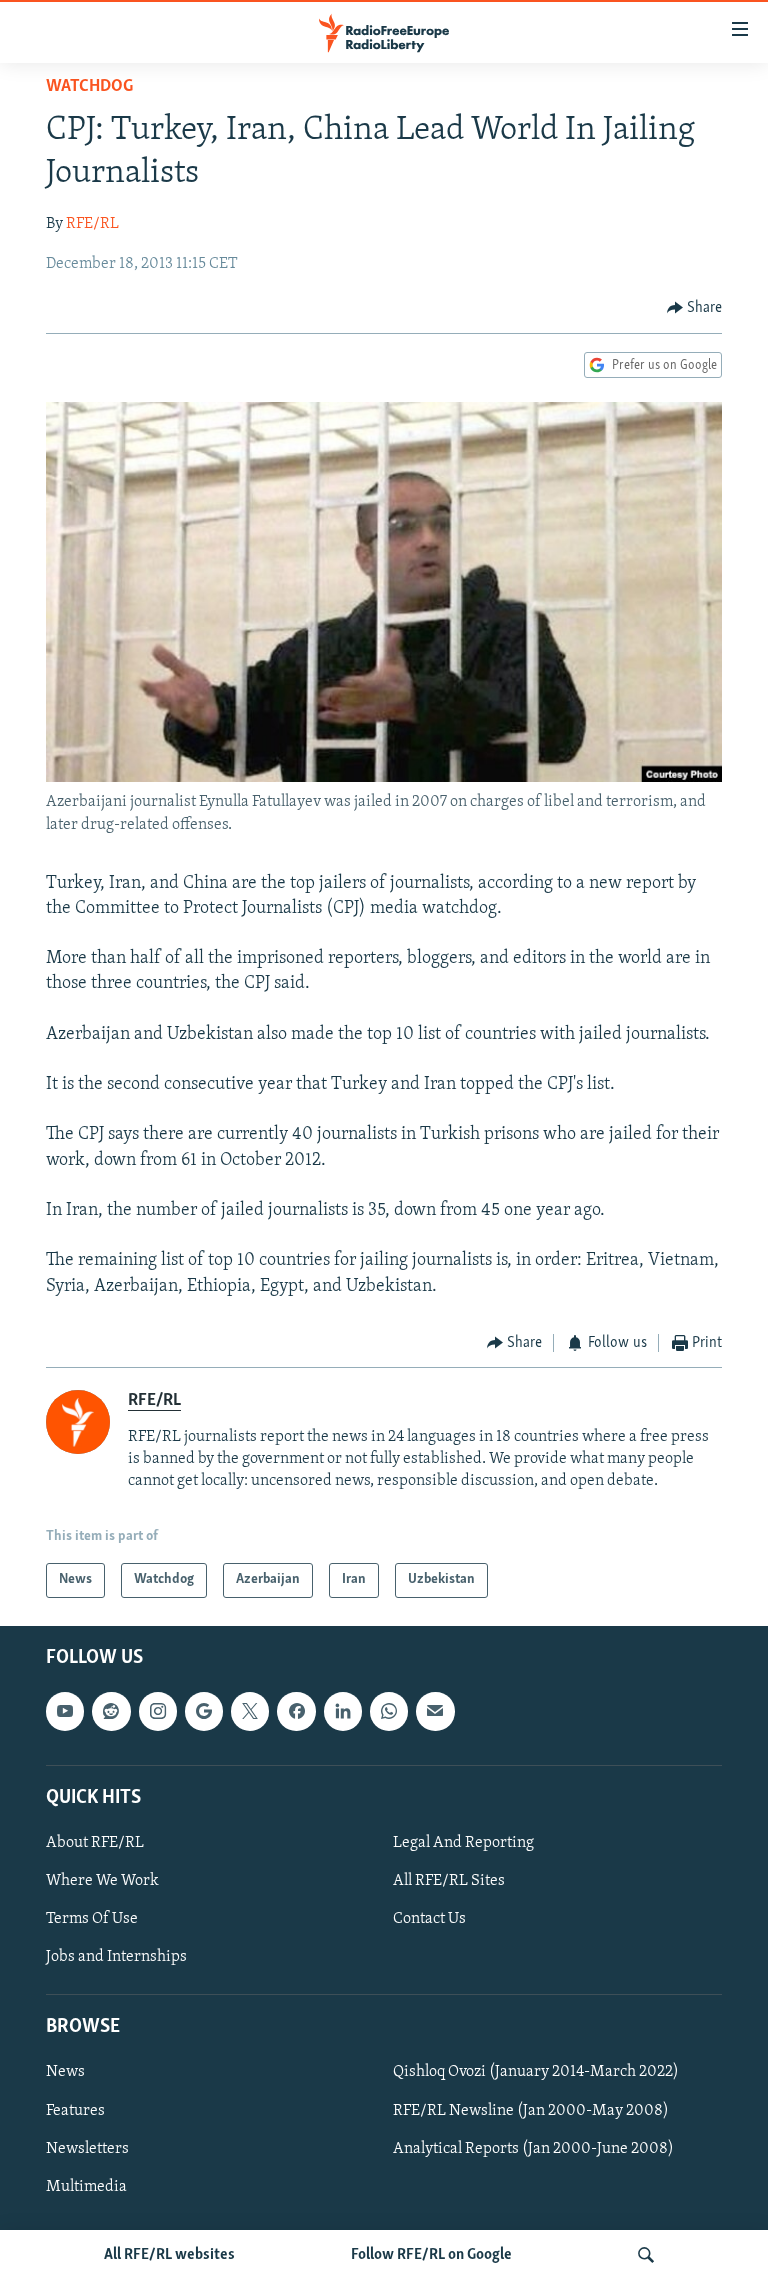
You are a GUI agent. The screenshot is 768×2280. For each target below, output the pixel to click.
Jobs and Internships (116, 1957)
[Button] (695, 308)
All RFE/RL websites (169, 2255)
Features (75, 2110)
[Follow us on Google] (204, 1711)
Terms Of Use (92, 1919)
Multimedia (86, 2186)
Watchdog (89, 87)
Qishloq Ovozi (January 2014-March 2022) (536, 2072)
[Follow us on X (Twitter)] (250, 1711)
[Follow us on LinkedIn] (343, 1711)
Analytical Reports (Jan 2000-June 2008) (533, 2148)
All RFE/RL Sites (449, 1881)
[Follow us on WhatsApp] (389, 1711)
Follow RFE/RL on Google (431, 2255)
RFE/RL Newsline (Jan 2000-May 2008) (531, 2110)
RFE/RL (92, 224)
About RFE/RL (95, 1843)
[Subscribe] (435, 1711)
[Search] (646, 2255)
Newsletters (87, 2148)
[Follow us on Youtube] (65, 1711)
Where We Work (102, 1881)
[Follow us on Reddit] (111, 1711)
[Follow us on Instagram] (158, 1711)
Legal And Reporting (463, 1843)
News (65, 2072)
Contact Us (429, 1919)
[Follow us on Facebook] (296, 1711)
